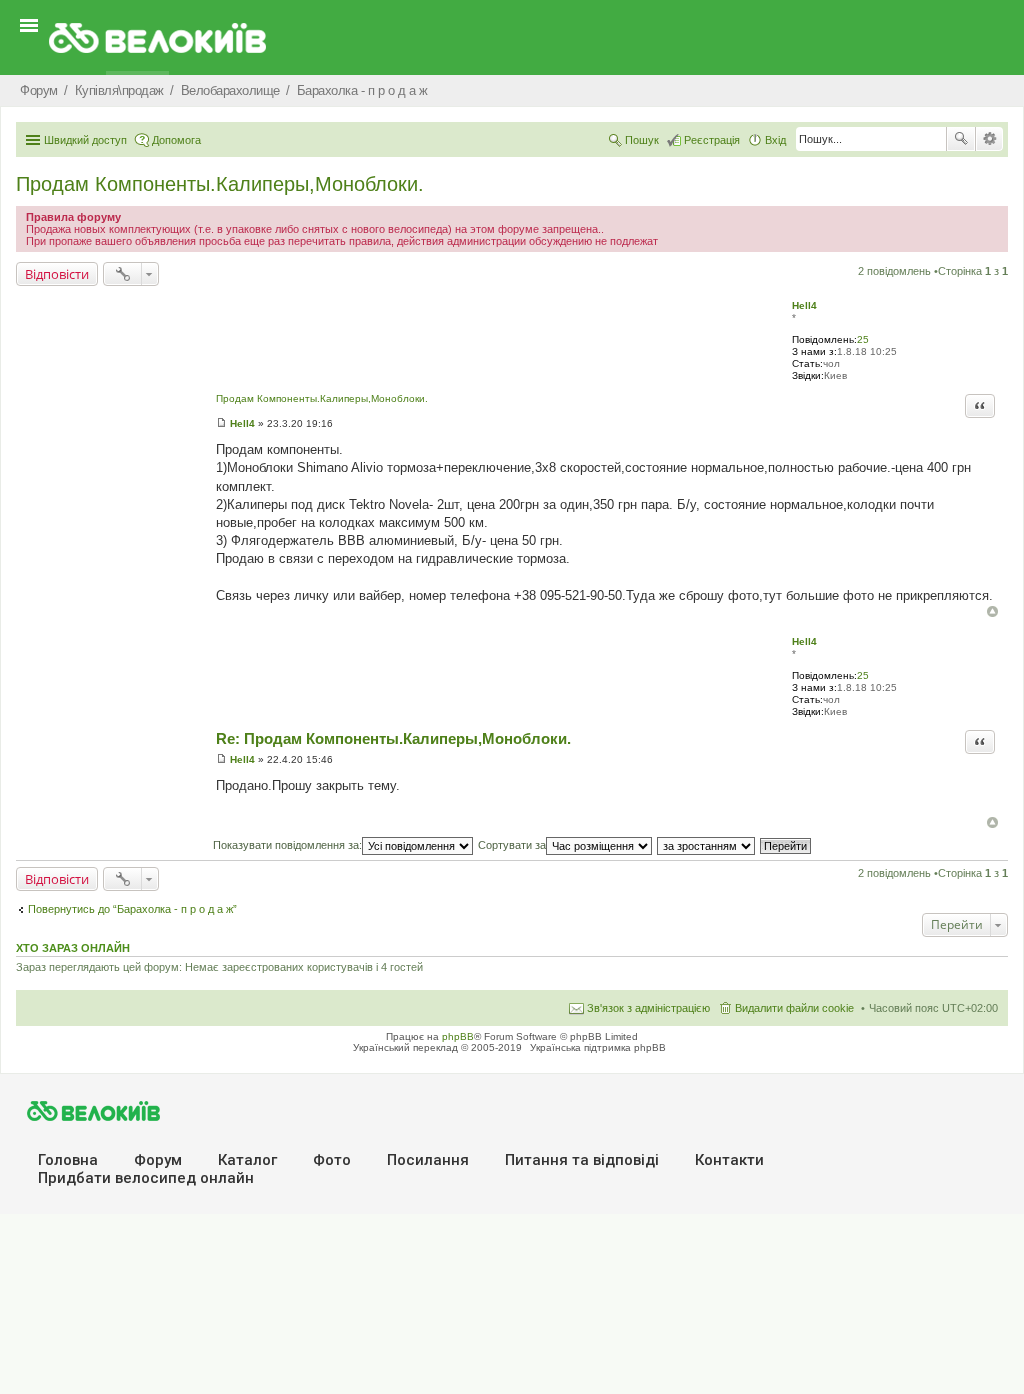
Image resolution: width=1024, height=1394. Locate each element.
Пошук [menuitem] (642, 140)
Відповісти (57, 274)
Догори (992, 611)
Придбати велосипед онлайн (146, 1178)
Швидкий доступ (85, 140)
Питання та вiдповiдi (582, 1160)
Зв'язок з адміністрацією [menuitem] (648, 1008)
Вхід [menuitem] (775, 140)
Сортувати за (512, 845)
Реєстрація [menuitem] (712, 140)
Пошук (961, 139)
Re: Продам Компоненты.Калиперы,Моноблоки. (393, 738)
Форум (158, 1160)
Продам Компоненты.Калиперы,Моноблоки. (220, 184)
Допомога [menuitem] (176, 140)
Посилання (428, 1160)
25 (863, 339)
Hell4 (804, 305)
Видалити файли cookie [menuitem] (794, 1008)
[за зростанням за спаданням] (707, 845)
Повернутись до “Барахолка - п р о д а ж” (132, 909)
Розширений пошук (989, 139)
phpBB (458, 1036)
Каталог (247, 1160)
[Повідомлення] (221, 423)
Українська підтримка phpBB (598, 1047)
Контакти (729, 1160)
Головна (68, 1160)
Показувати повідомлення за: (287, 845)
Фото (332, 1160)
